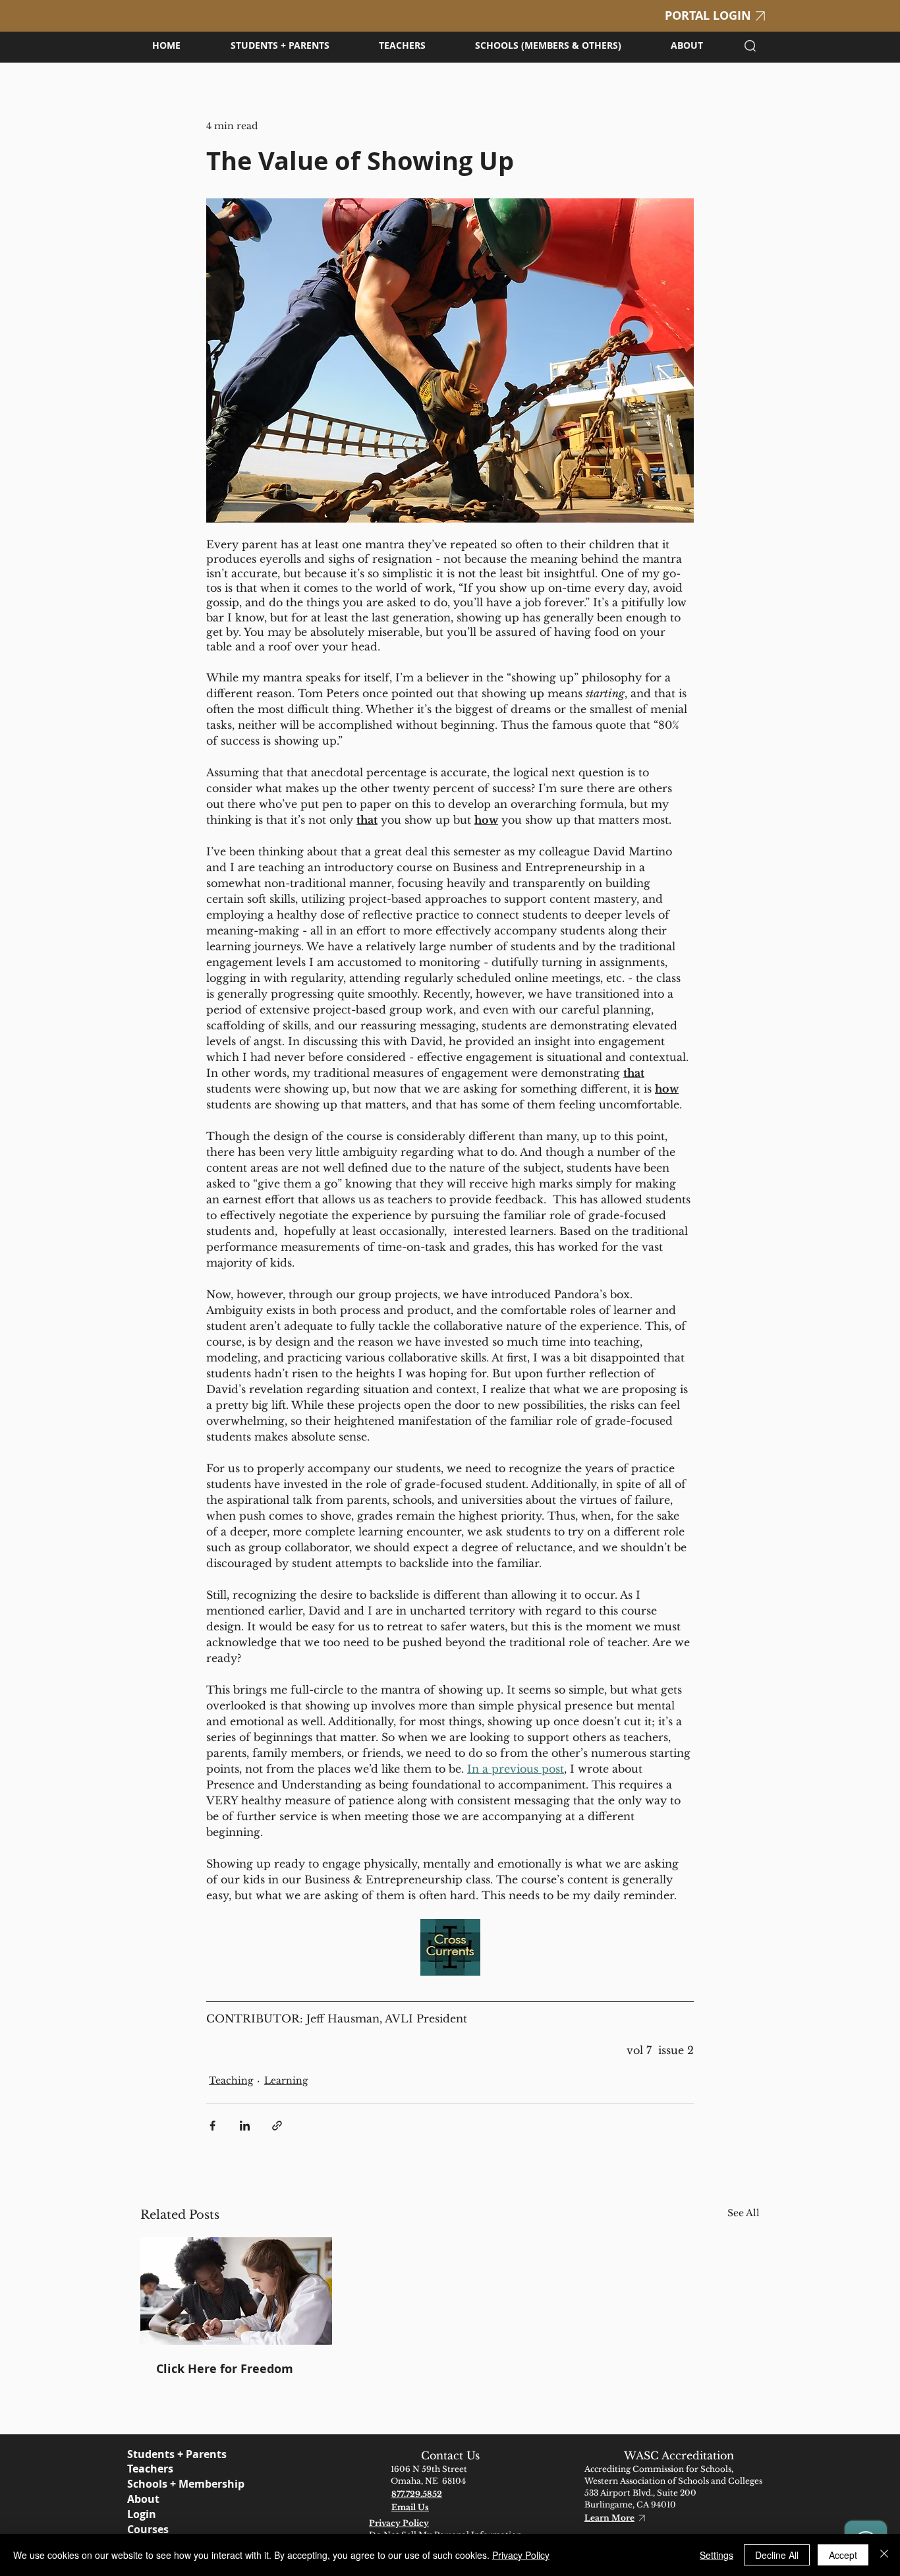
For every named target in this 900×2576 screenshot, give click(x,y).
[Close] (884, 2555)
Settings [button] (717, 2555)
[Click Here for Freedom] (236, 2291)
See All (744, 2213)
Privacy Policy (521, 2555)
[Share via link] (277, 2126)
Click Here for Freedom (225, 2369)
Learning (286, 2080)
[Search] (750, 45)
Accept (843, 2555)
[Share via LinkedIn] (245, 2126)
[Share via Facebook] (212, 2126)
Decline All (777, 2555)
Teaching (231, 2080)
